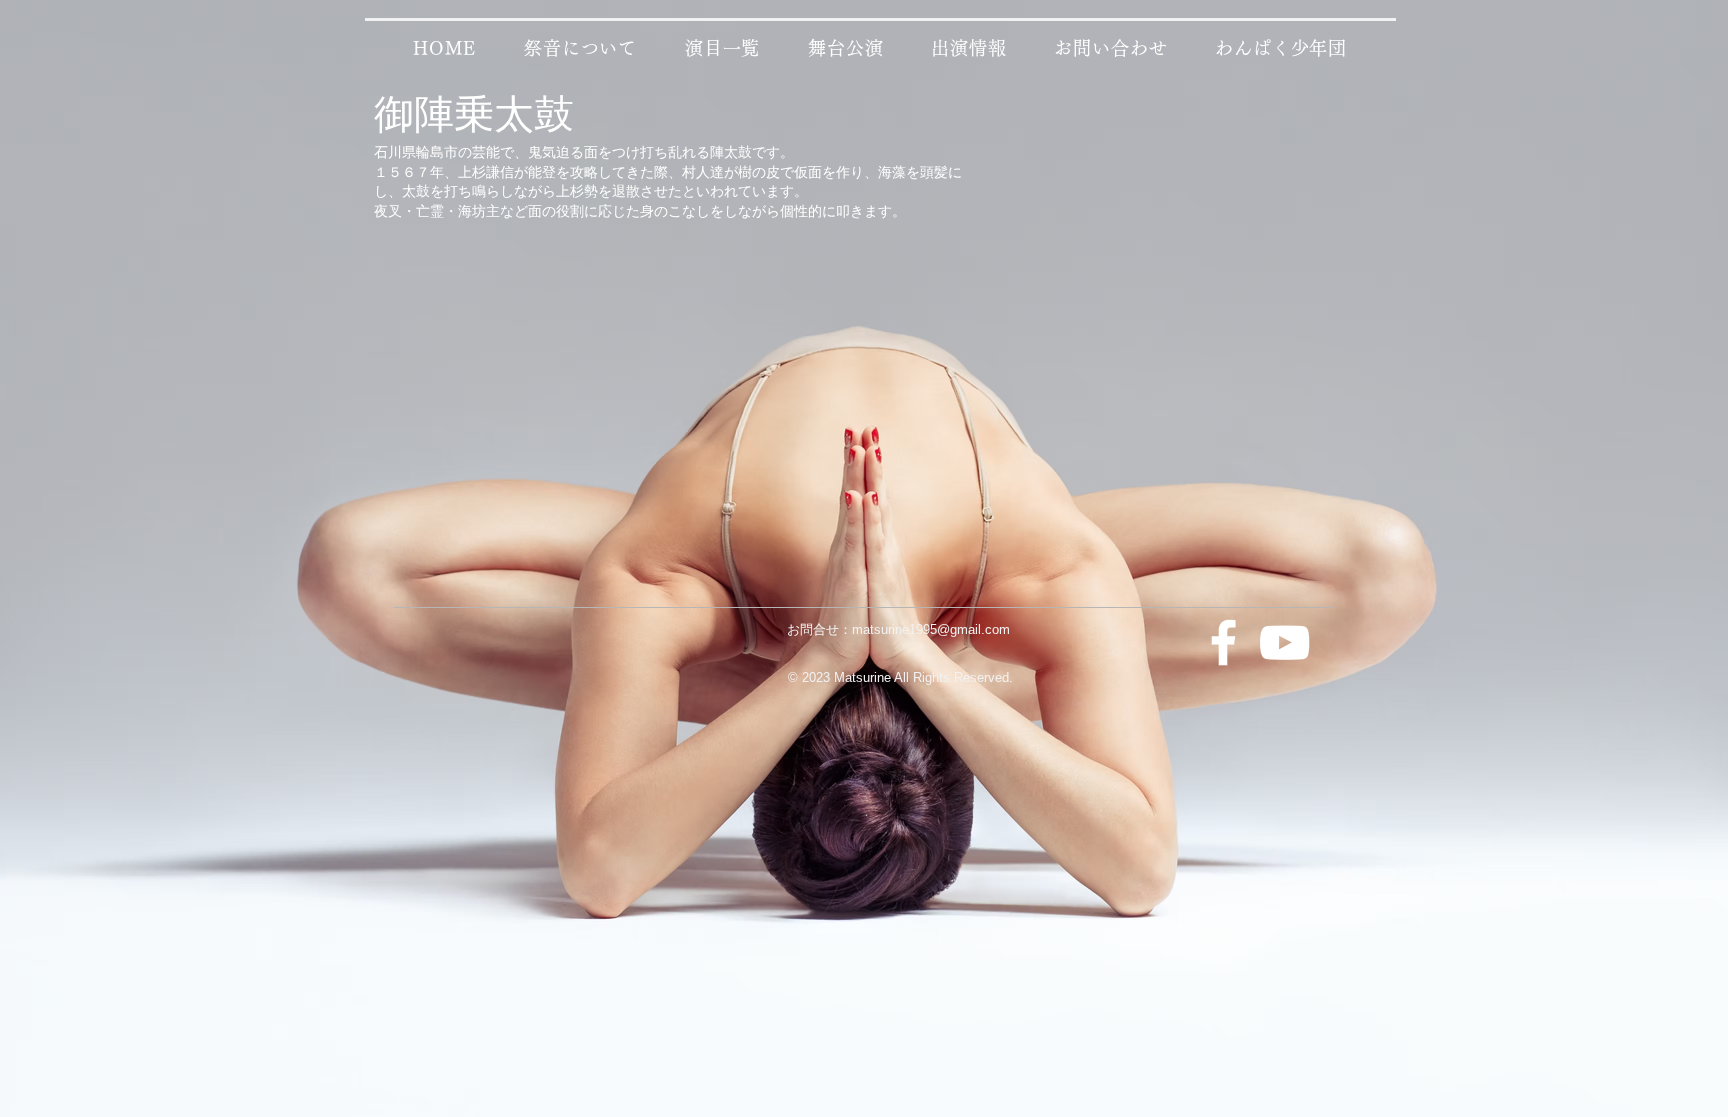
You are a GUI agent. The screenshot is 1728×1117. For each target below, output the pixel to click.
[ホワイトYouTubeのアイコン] (1284, 642)
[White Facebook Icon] (1223, 642)
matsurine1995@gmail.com (931, 629)
